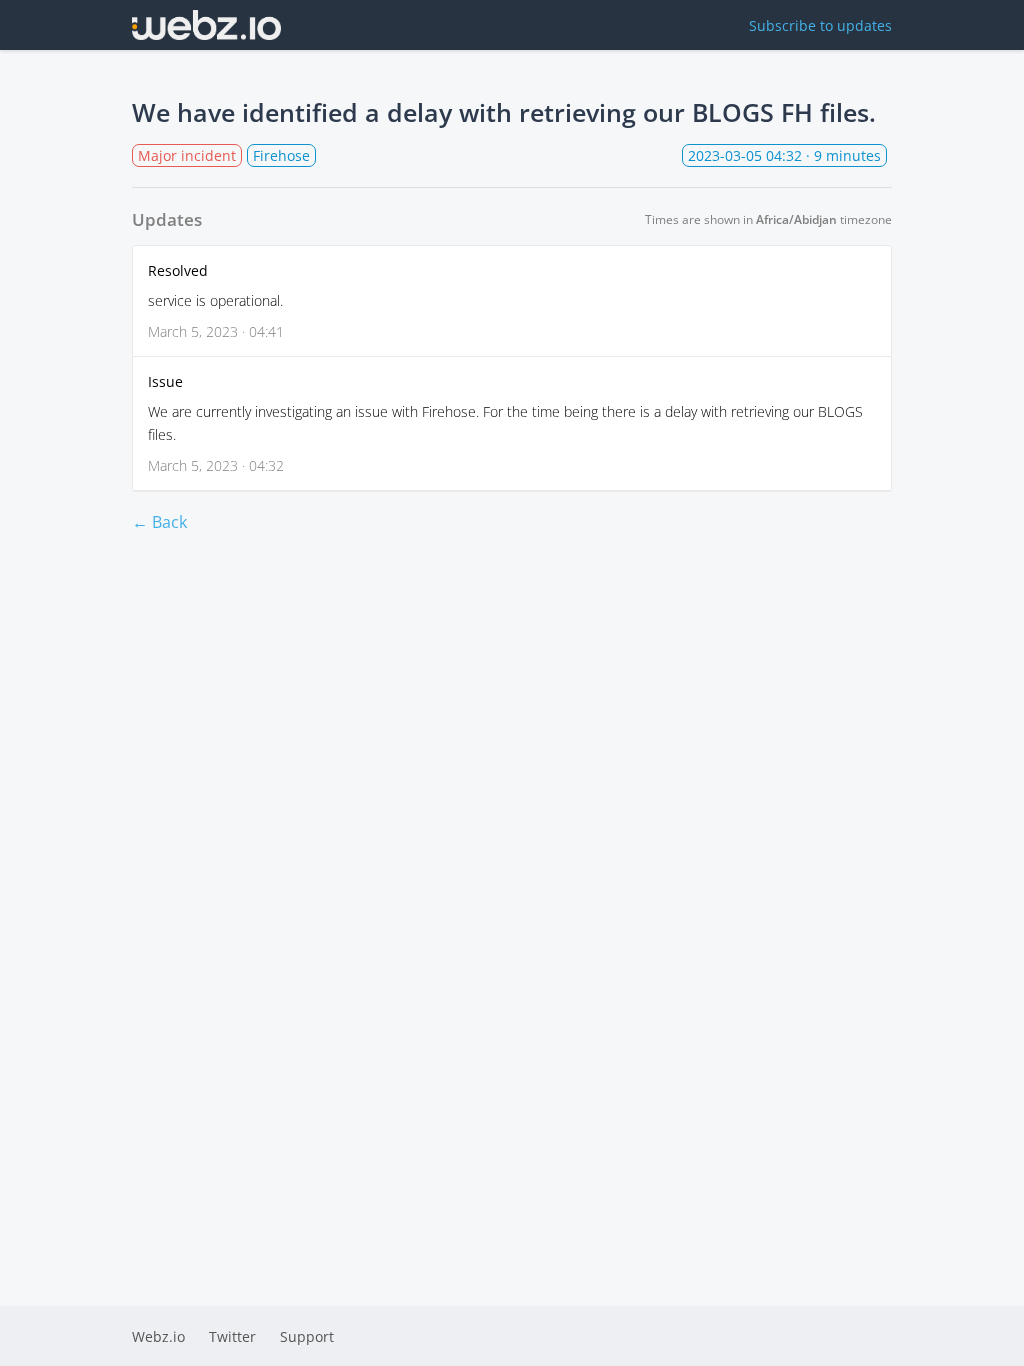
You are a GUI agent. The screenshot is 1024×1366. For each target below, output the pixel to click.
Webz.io (158, 1336)
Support (307, 1336)
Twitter (232, 1336)
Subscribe (820, 25)
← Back (159, 522)
